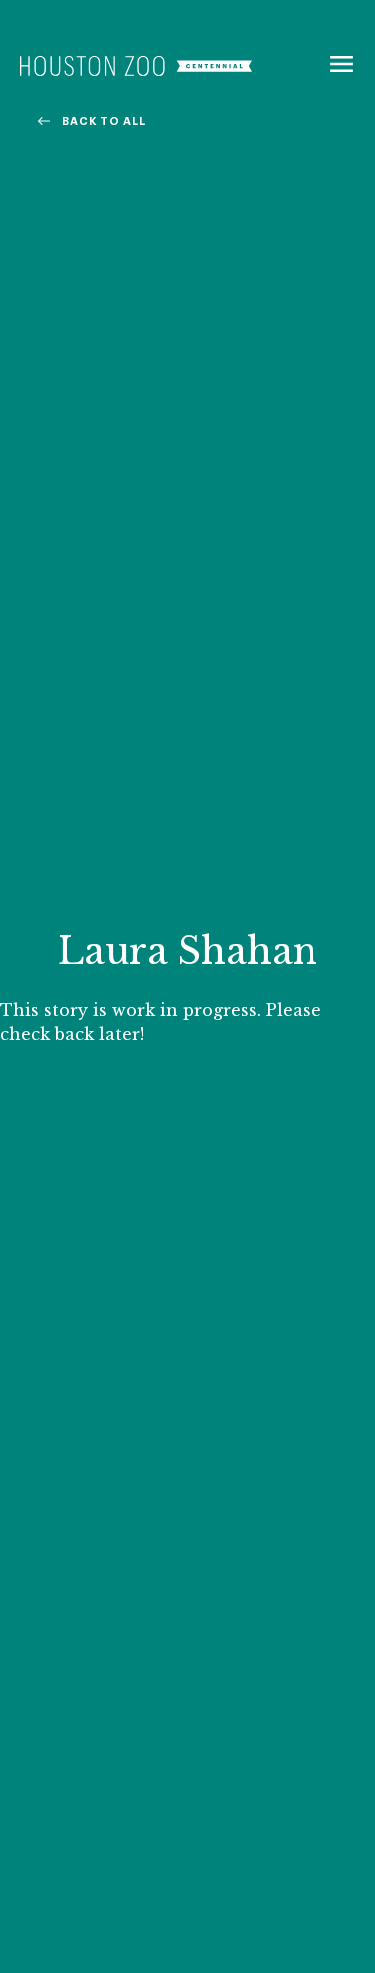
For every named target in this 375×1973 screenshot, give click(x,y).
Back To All (104, 121)
